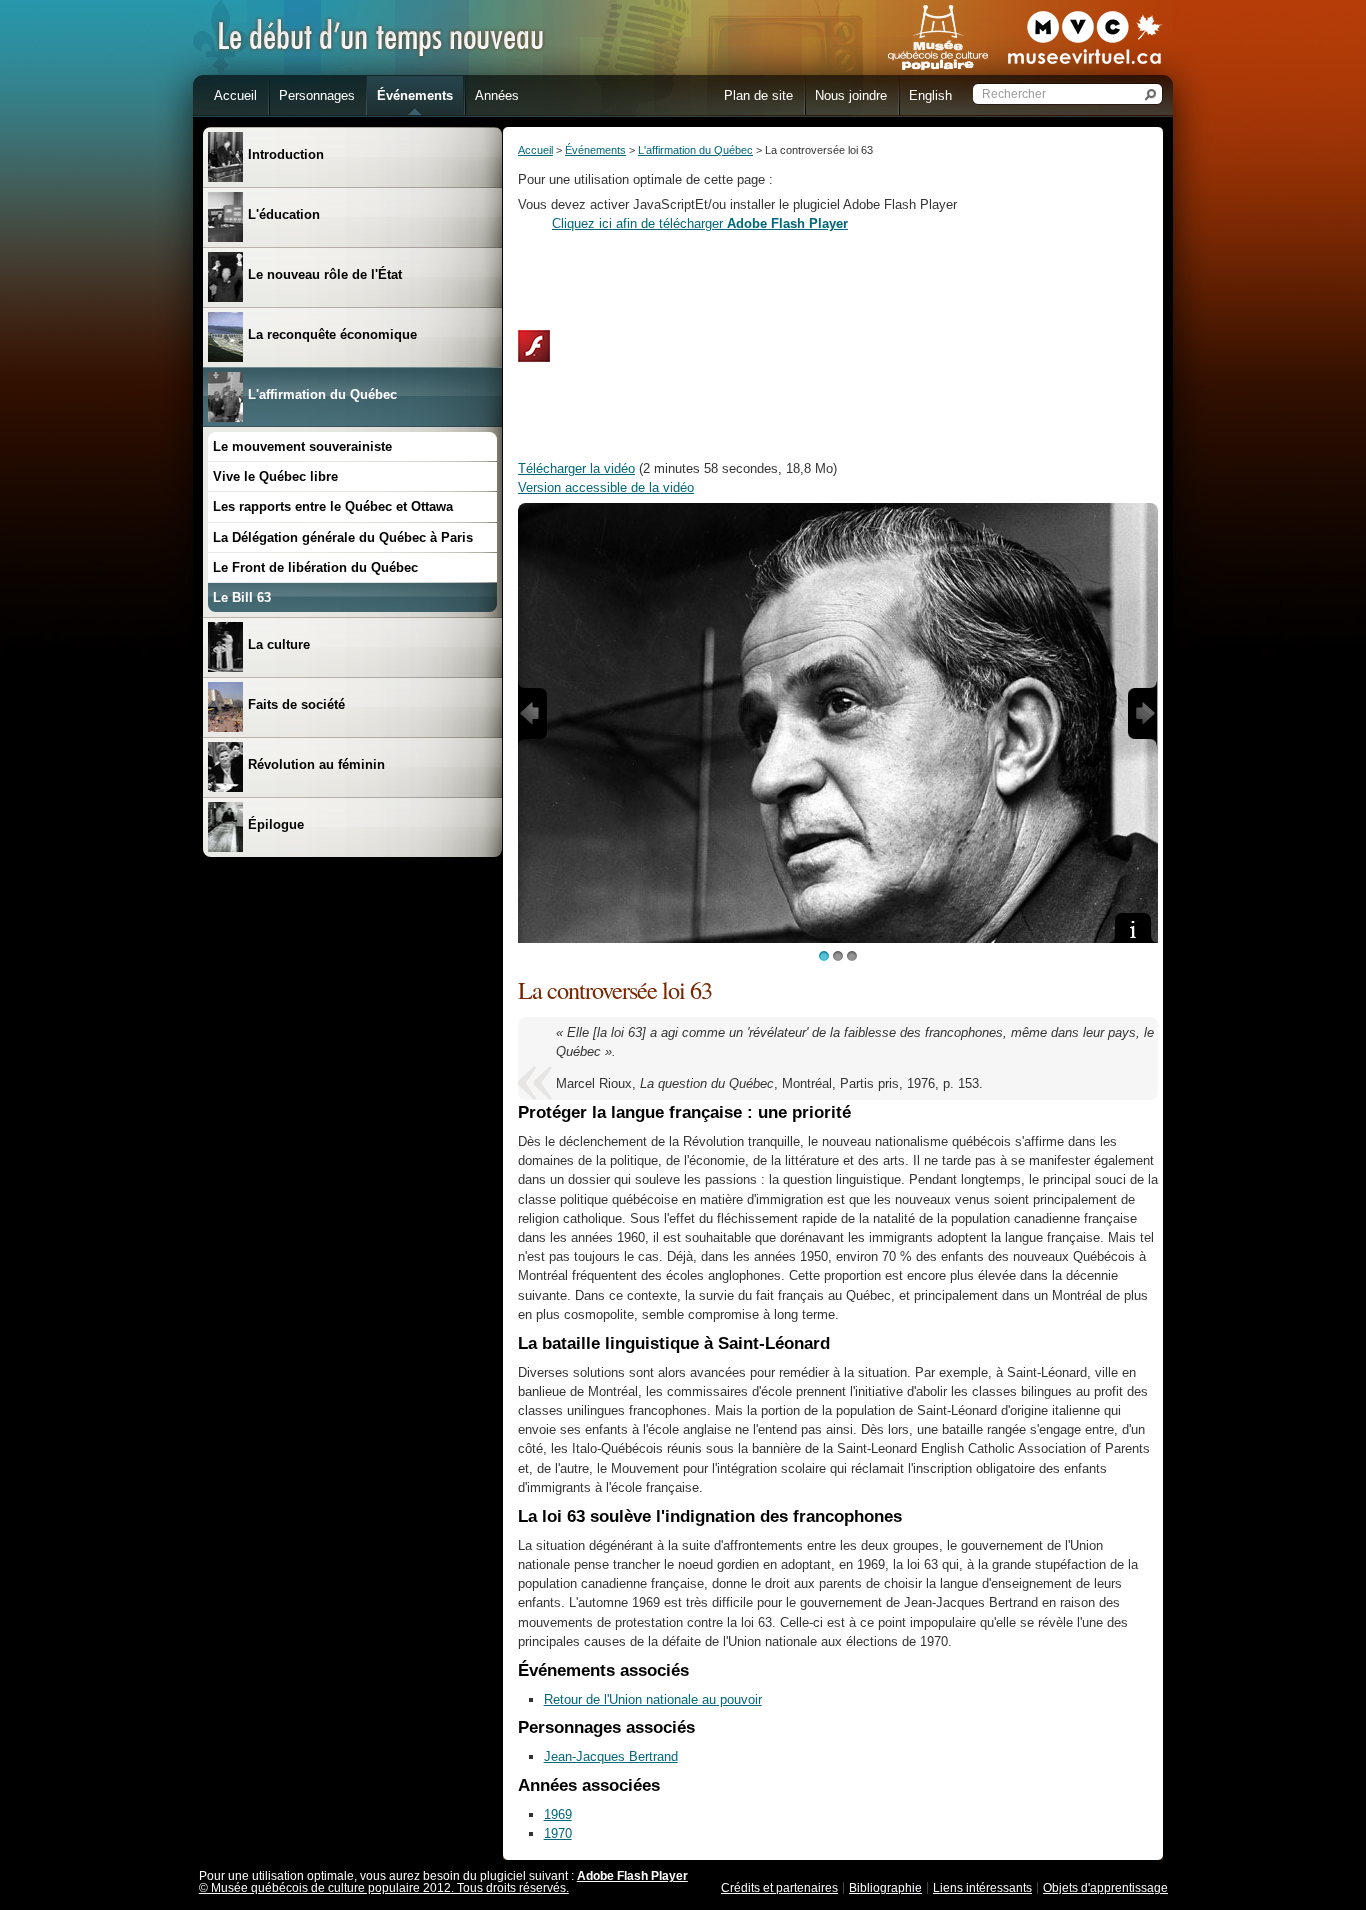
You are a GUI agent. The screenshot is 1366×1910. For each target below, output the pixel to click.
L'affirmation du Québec (695, 150)
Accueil (535, 150)
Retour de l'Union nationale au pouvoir (653, 1699)
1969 (558, 1814)
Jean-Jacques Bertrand (611, 1756)
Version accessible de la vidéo (606, 487)
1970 (558, 1833)
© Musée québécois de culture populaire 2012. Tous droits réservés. (384, 1888)
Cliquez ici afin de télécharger (700, 223)
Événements (595, 150)
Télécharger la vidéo (576, 468)
